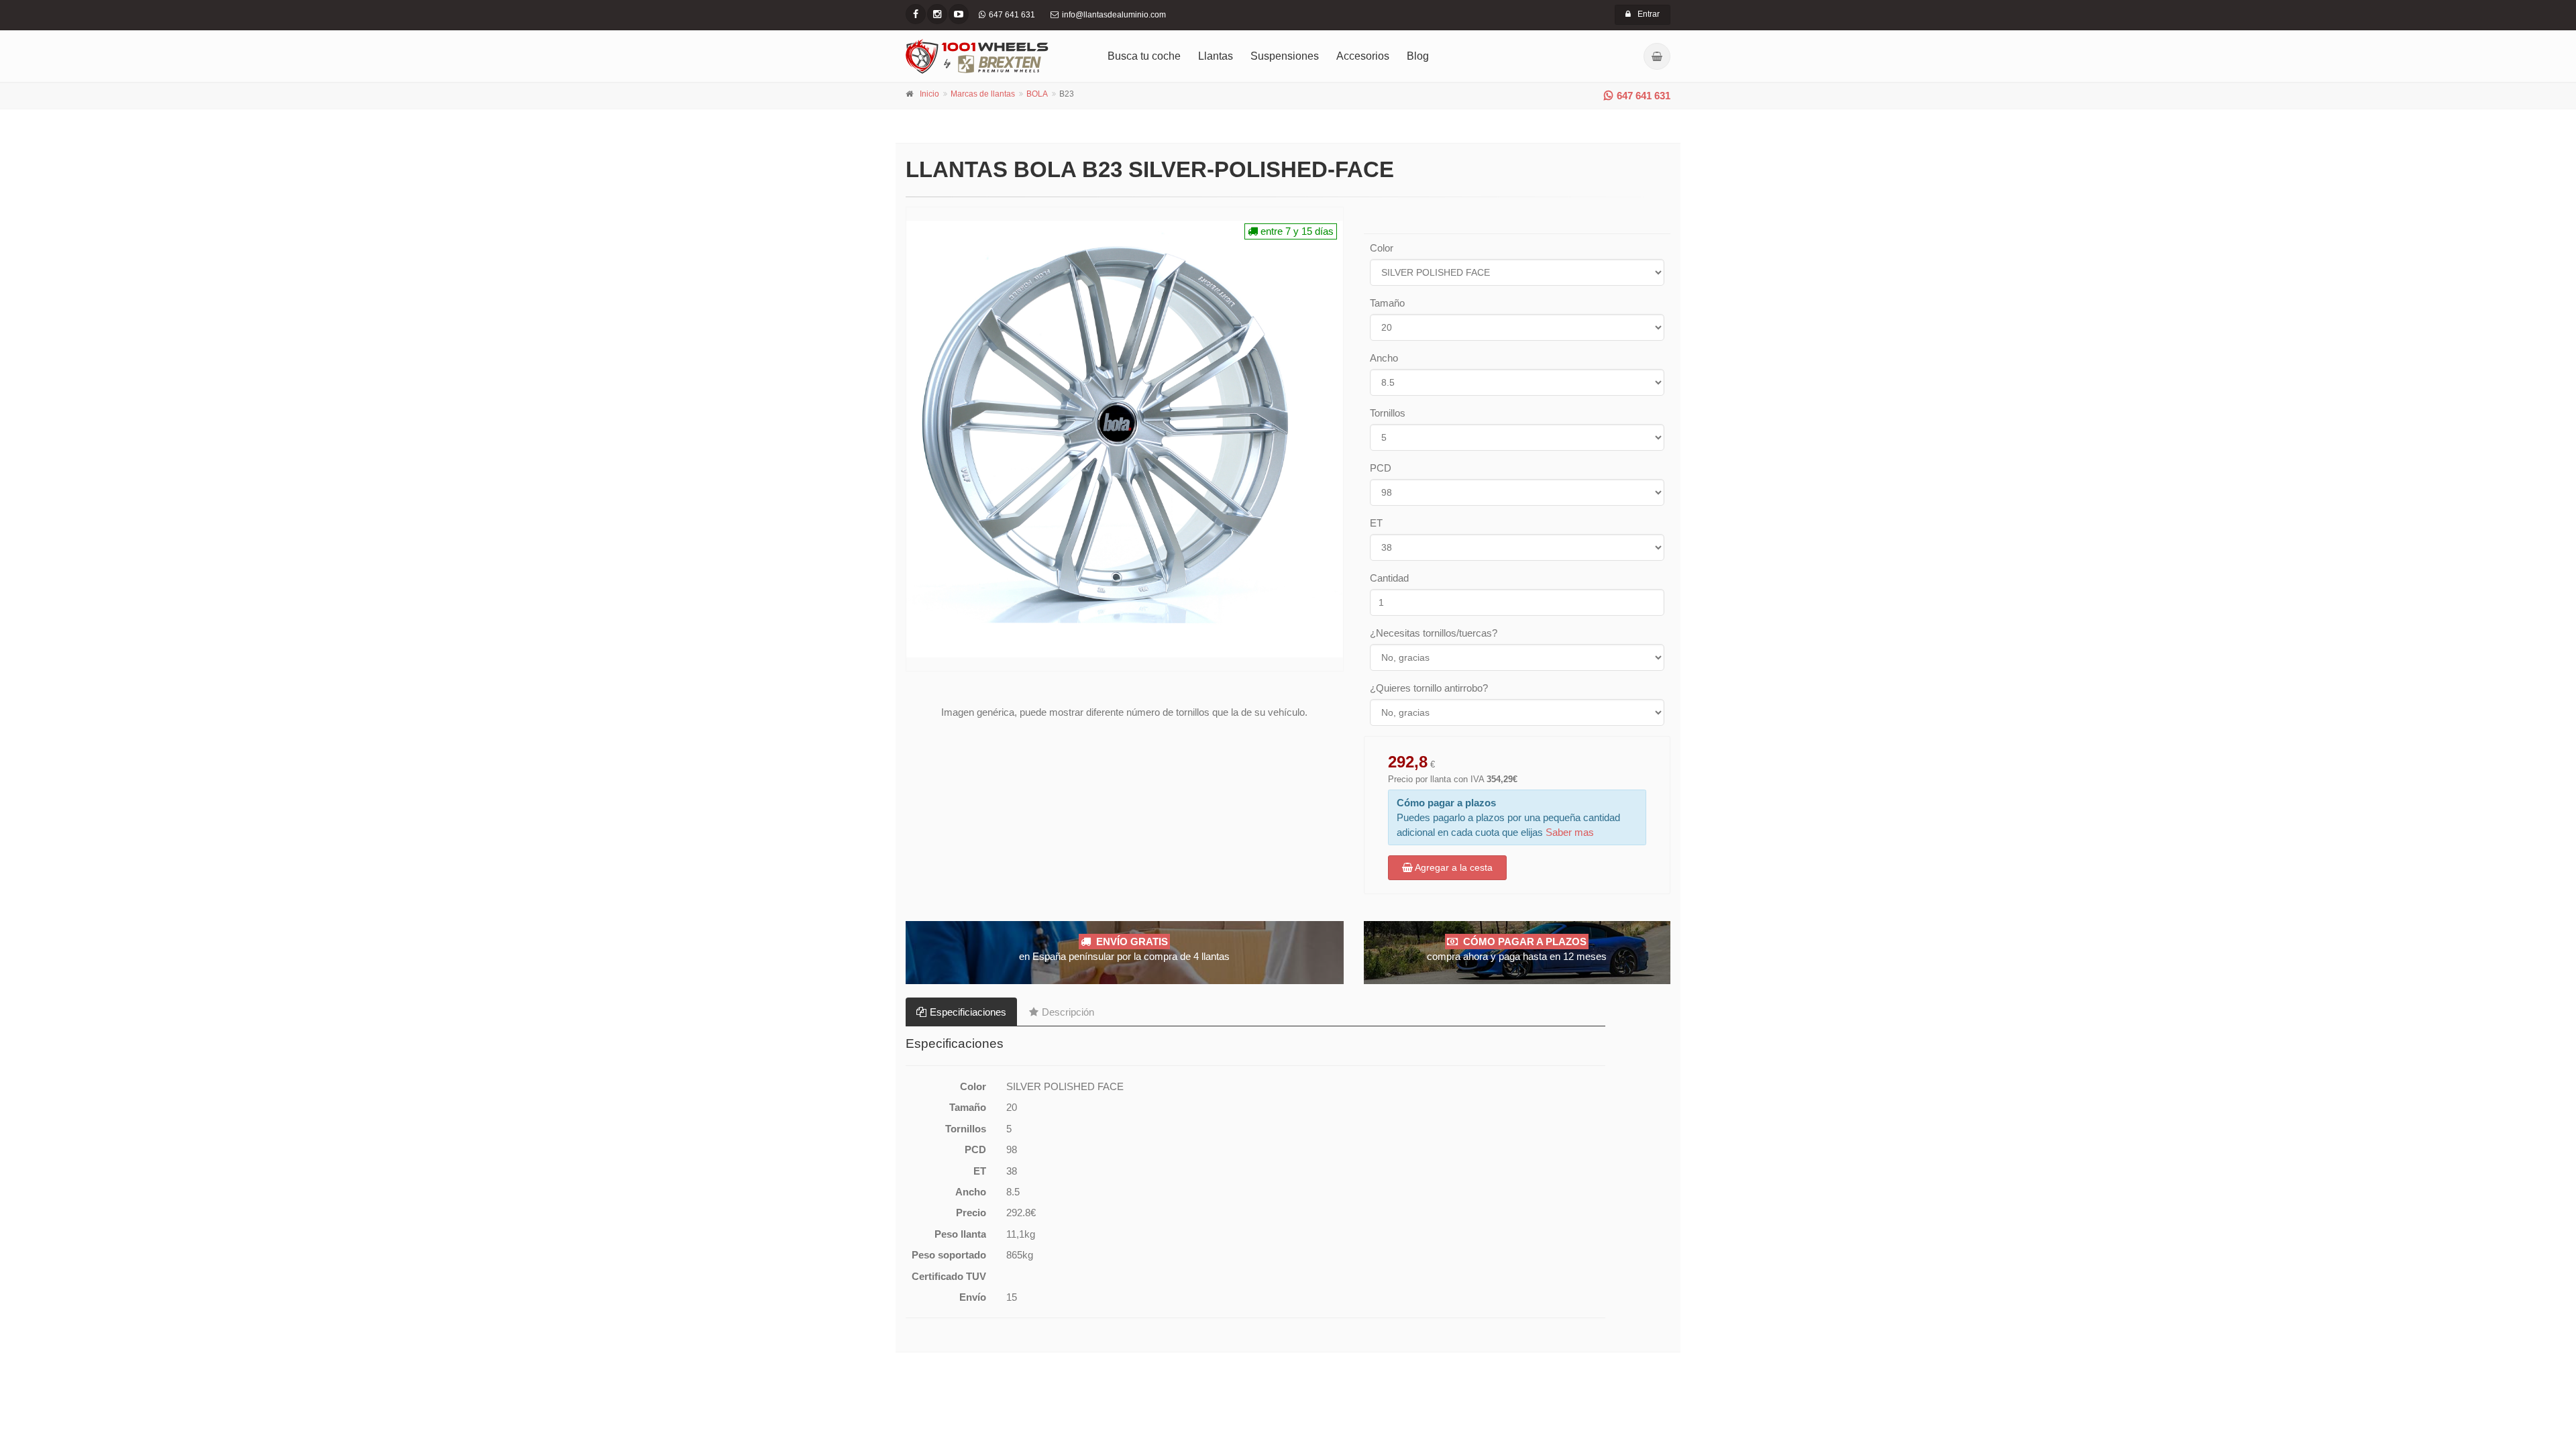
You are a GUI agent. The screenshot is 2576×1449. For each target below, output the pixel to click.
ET (1376, 523)
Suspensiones (1285, 56)
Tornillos (1388, 413)
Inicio (929, 94)
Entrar (1649, 14)
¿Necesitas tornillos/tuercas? (1434, 633)
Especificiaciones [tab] (968, 1012)
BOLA (1037, 94)
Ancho (1384, 358)
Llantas (1216, 56)
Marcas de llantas (983, 94)
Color (1382, 248)
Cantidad (1389, 578)
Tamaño (1387, 303)
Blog (1418, 56)
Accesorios (1363, 56)
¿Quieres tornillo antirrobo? (1429, 688)
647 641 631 (1644, 96)
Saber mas (1570, 832)
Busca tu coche (1144, 56)
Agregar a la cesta (1453, 867)
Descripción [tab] (1068, 1012)
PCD (1381, 468)
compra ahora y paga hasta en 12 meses (1517, 949)
